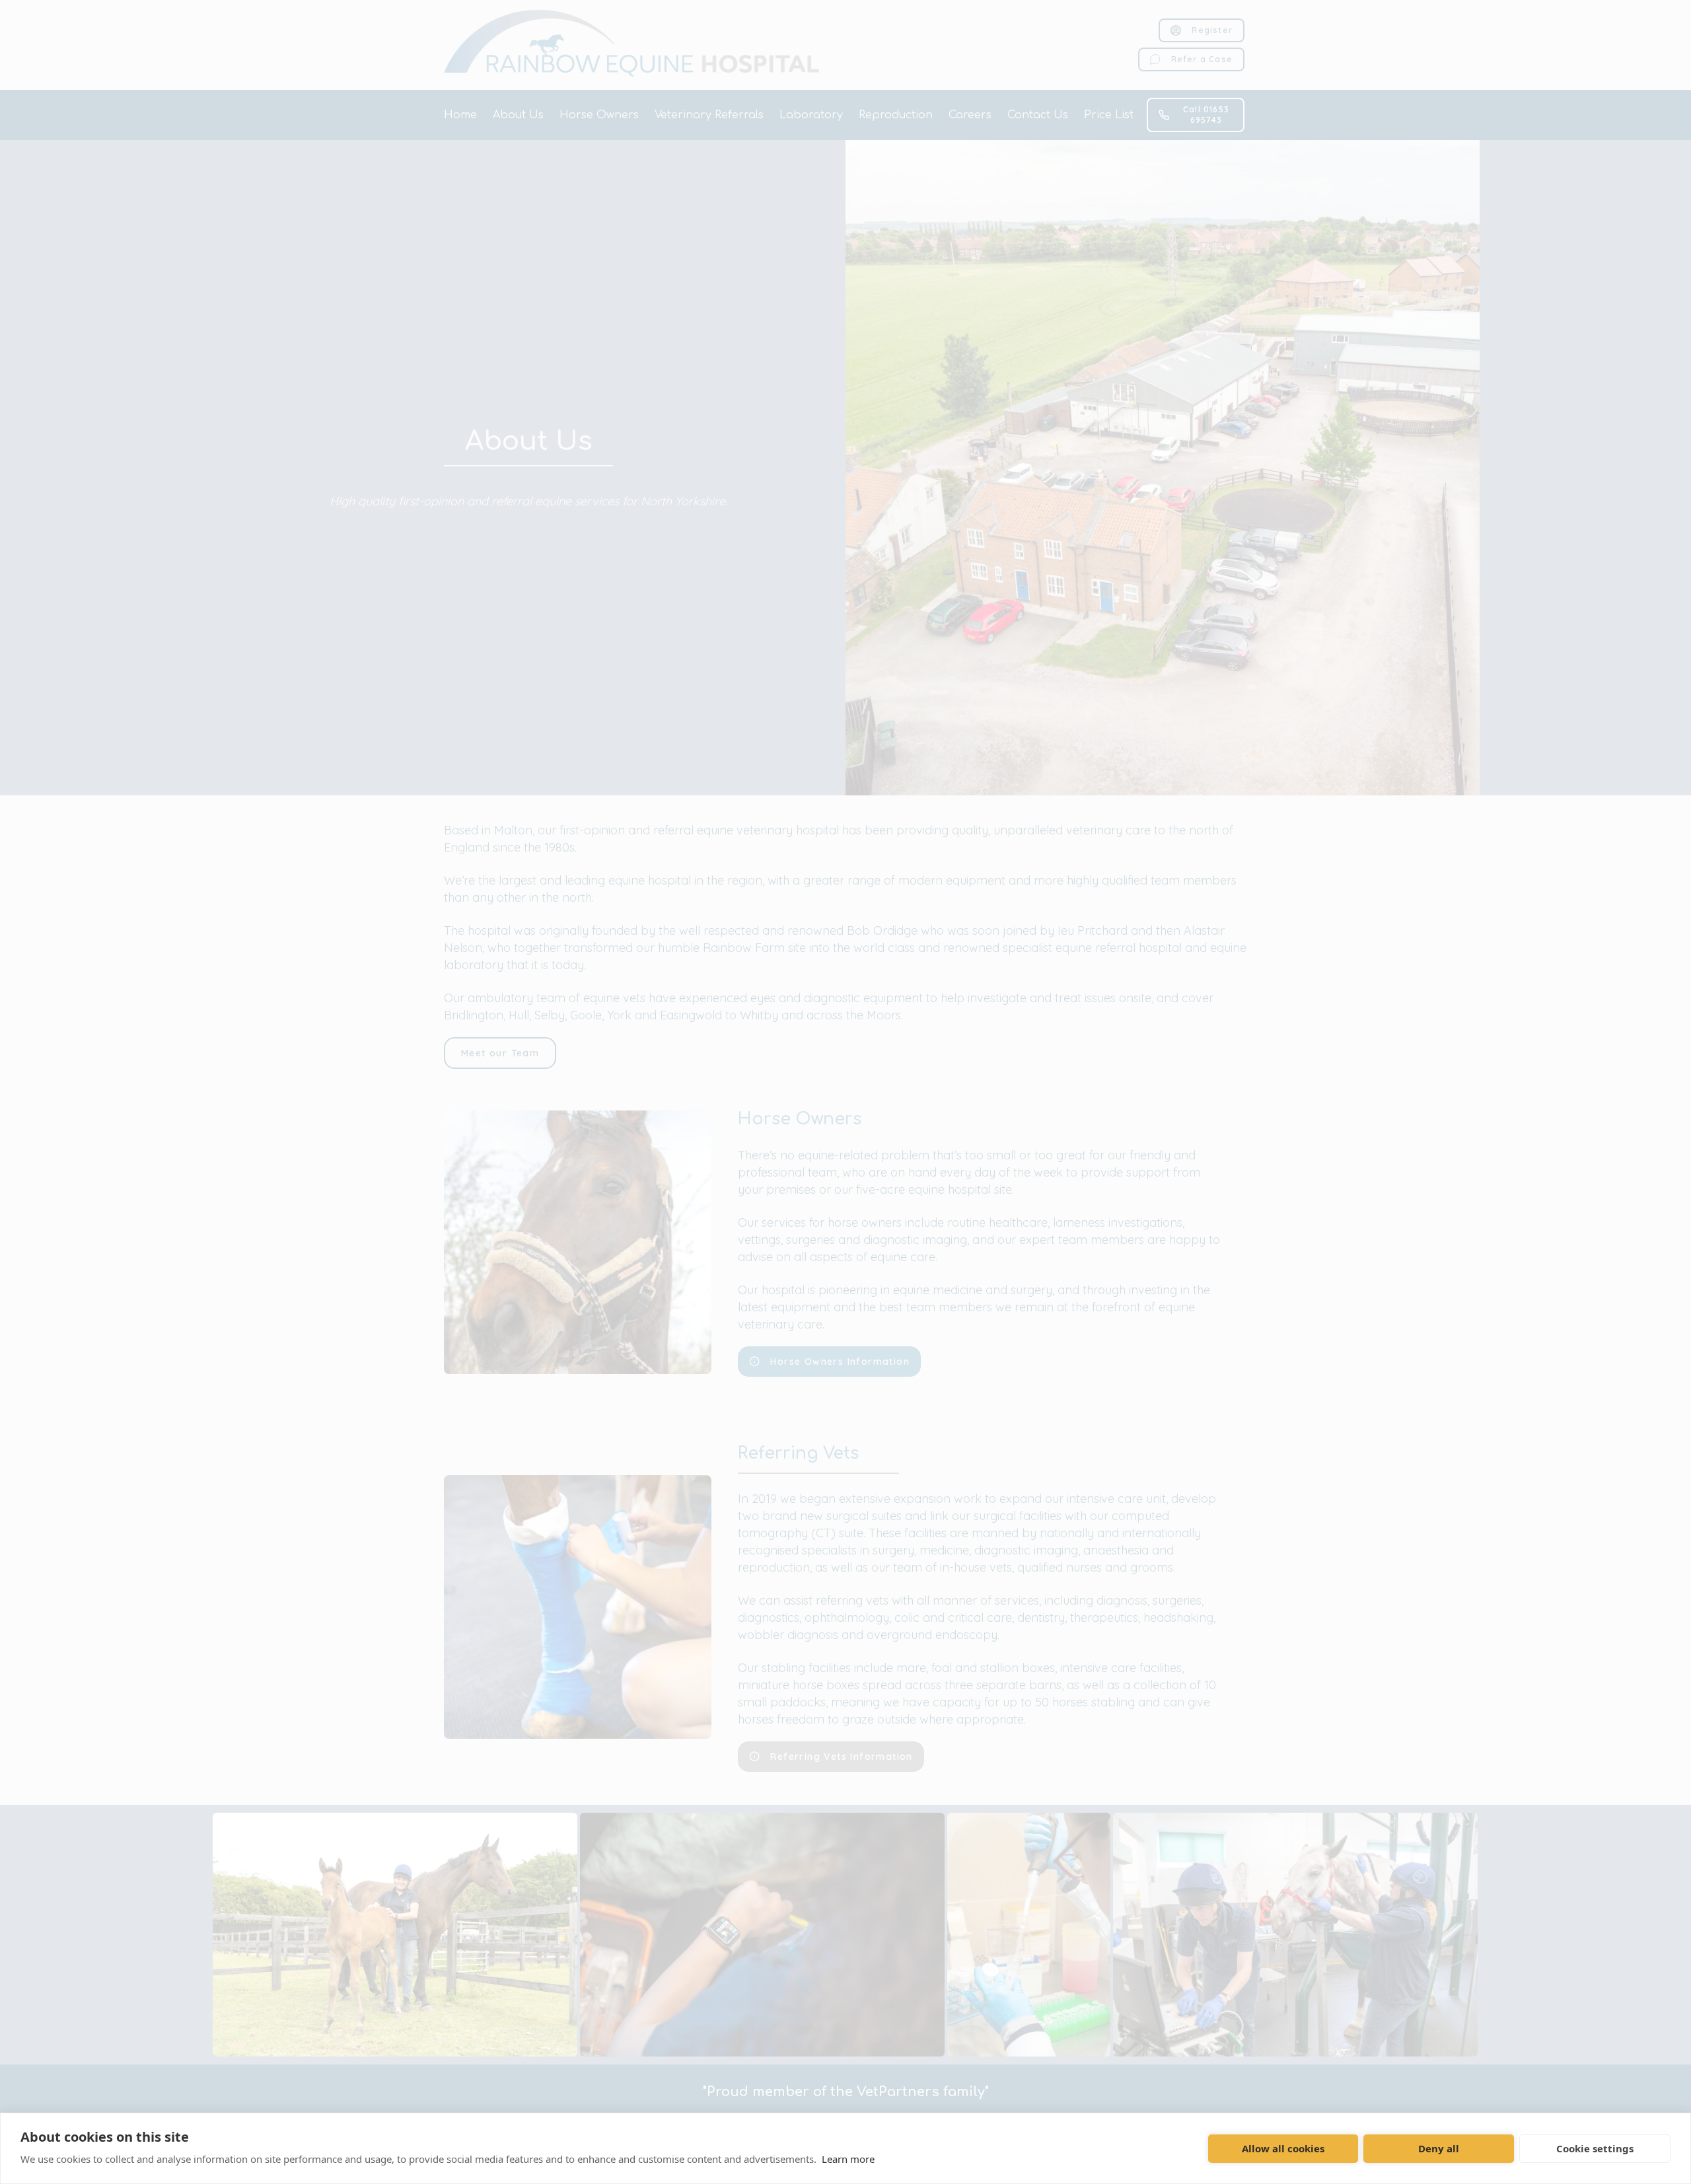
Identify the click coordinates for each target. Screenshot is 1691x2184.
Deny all (1439, 2148)
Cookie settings (1595, 2148)
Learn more (848, 2159)
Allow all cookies (1283, 2148)
